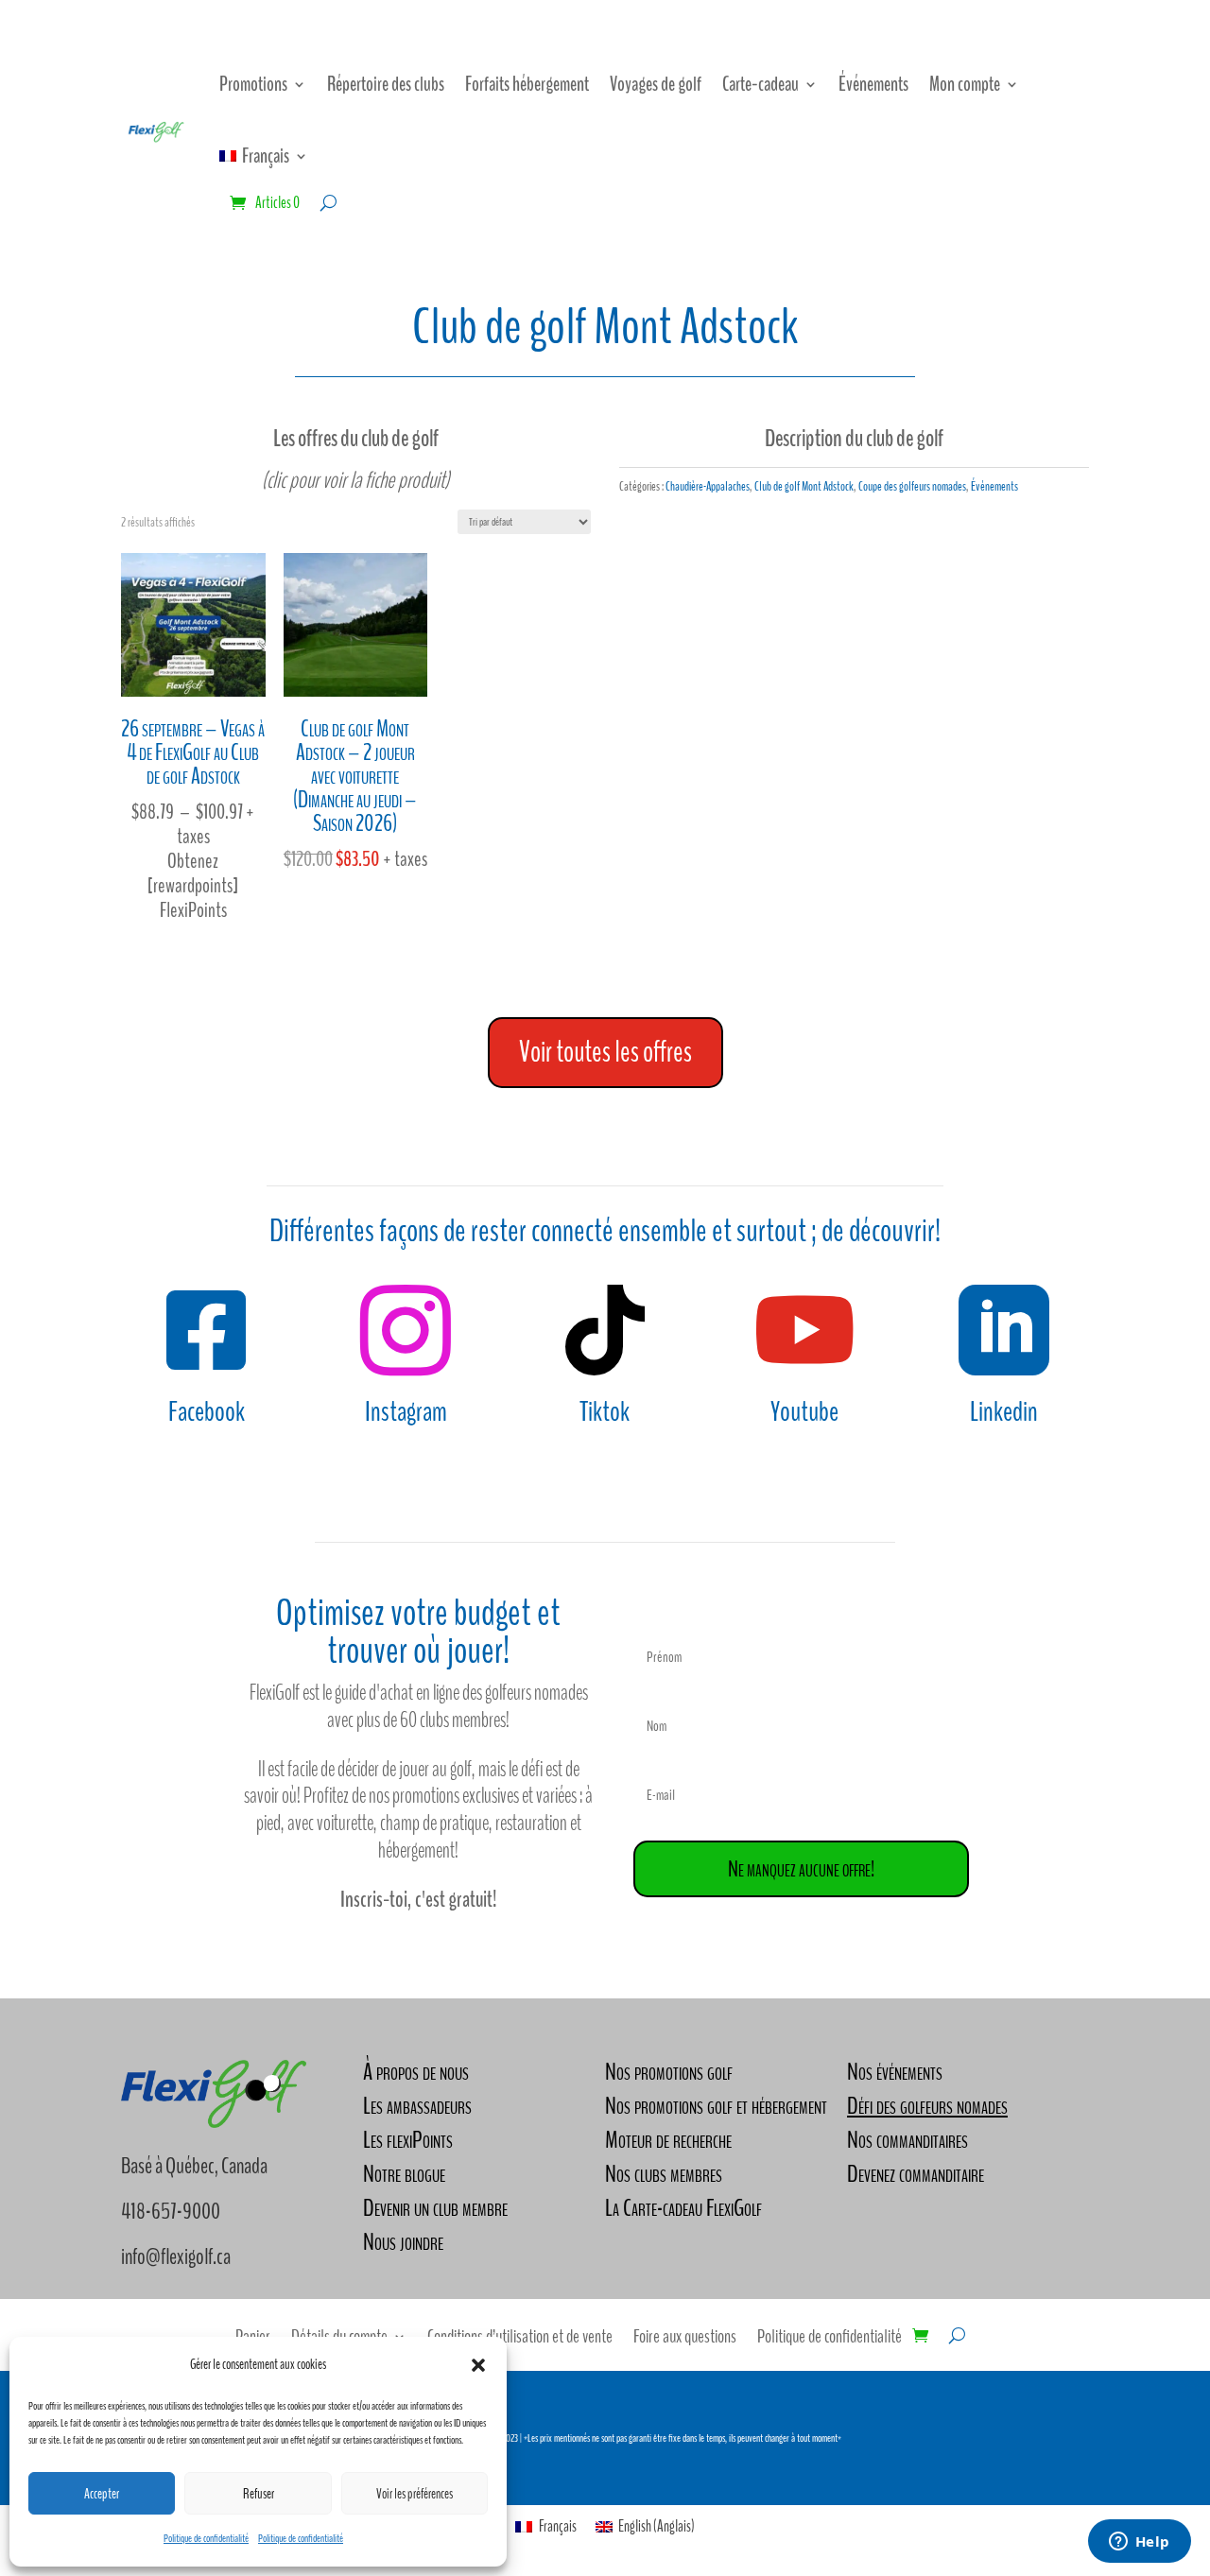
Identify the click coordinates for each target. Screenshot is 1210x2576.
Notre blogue (404, 2174)
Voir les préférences (415, 2494)
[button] (478, 2365)
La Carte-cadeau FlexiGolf (683, 2208)
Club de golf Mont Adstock (804, 486)
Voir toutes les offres (605, 1052)
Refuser (259, 2494)
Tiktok (605, 1412)
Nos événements (895, 2072)
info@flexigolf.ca (176, 2256)
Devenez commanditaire (916, 2174)
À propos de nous (416, 2072)
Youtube (804, 1412)
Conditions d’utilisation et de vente (520, 2340)
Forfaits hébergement (527, 84)
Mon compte (965, 84)
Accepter (102, 2494)
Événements (873, 84)
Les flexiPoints (408, 2140)
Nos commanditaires (907, 2140)
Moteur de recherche (668, 2140)
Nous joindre (403, 2242)
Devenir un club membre (435, 2208)
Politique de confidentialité (206, 2538)
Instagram (406, 1412)
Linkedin (1004, 1412)
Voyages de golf (656, 84)
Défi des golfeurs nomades (927, 2106)
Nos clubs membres (664, 2174)
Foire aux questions (685, 2340)
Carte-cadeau (761, 84)
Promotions (253, 84)
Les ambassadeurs (417, 2106)
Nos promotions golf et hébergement (716, 2106)
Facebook (207, 1412)
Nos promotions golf (669, 2072)
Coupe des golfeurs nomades (912, 486)
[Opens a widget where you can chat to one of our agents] (1139, 2543)
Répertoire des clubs (386, 84)
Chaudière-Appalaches (708, 486)
